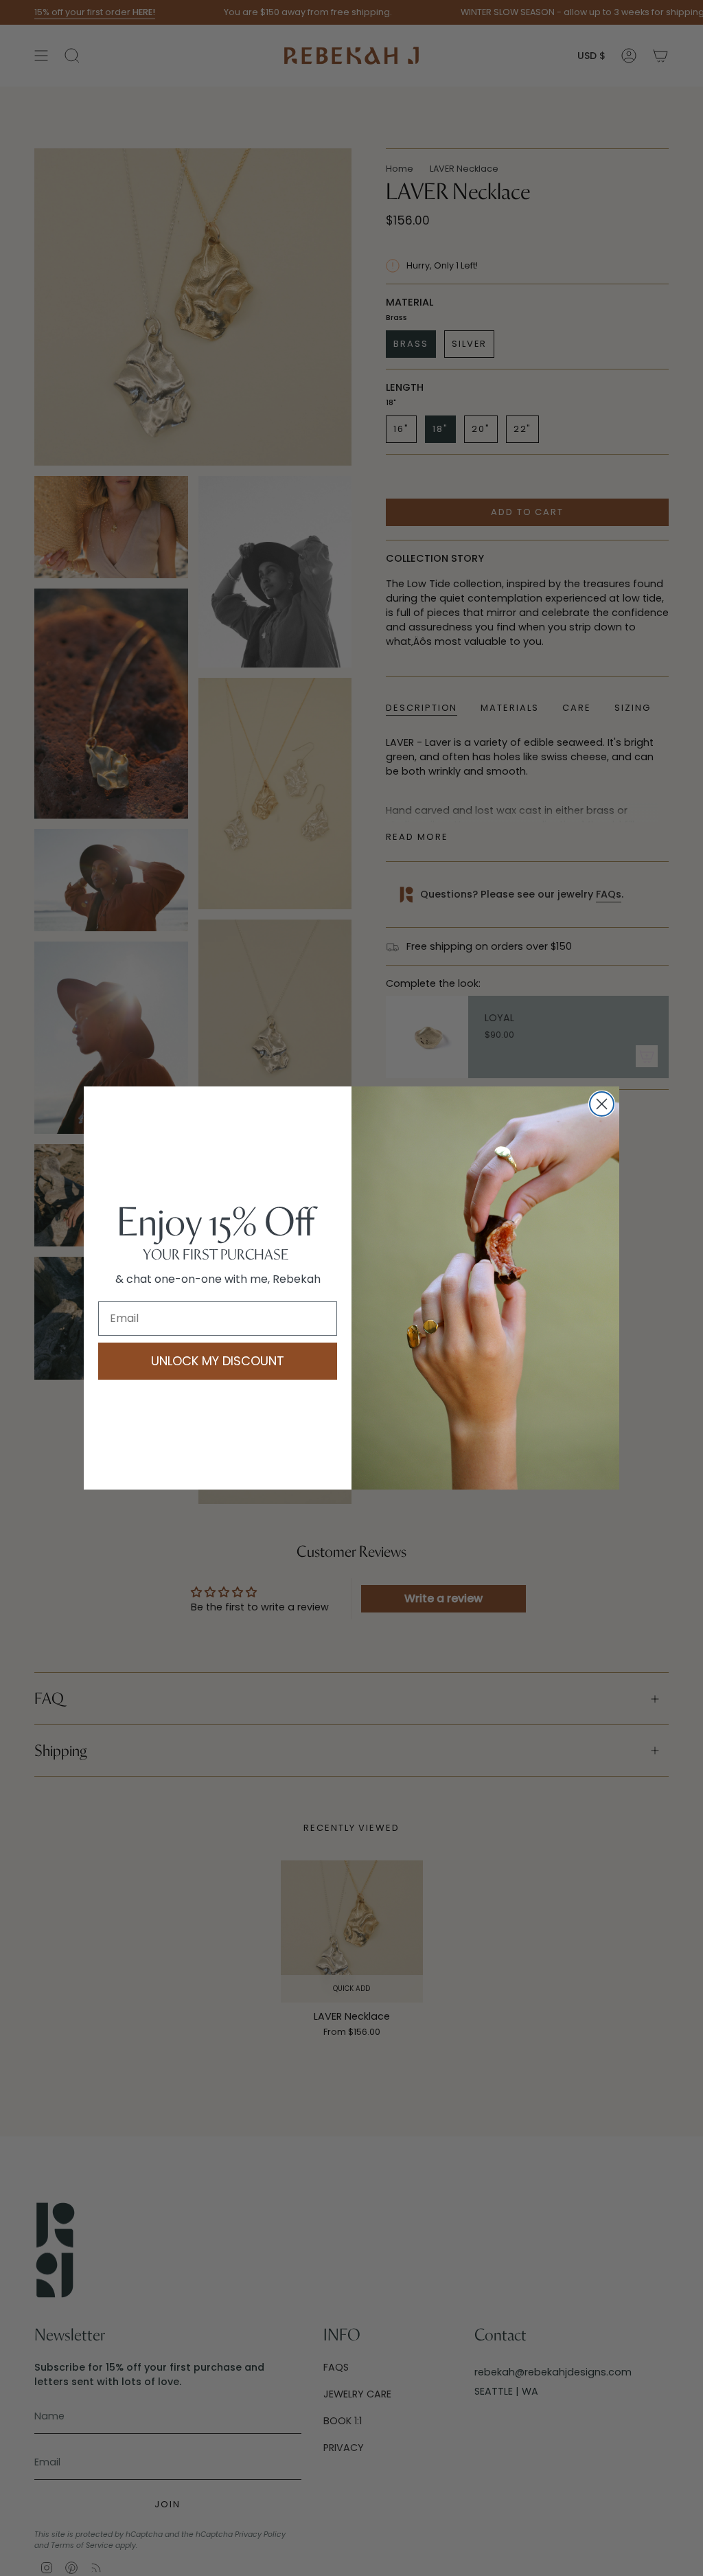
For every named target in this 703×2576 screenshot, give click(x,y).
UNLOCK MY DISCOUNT (218, 1361)
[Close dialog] (602, 1104)
